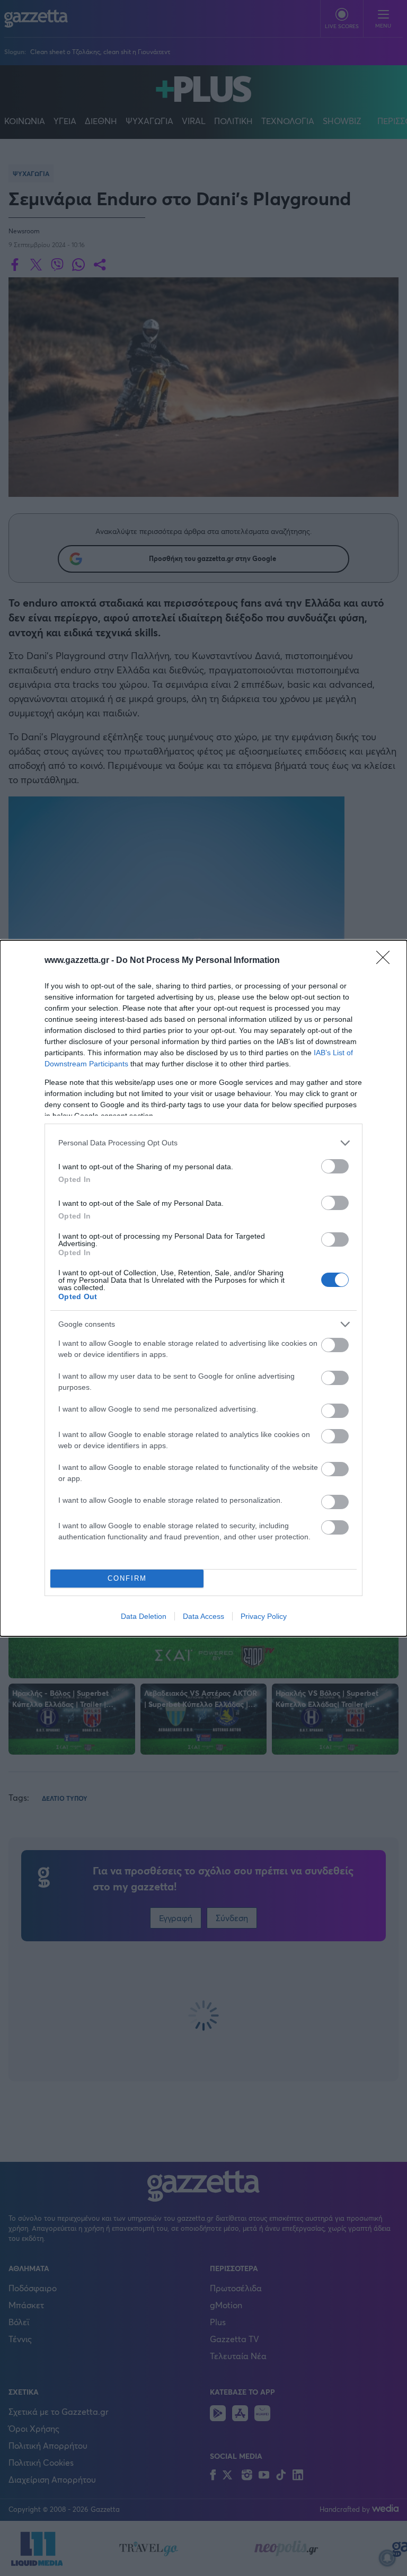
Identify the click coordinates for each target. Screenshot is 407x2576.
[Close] (386, 961)
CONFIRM (127, 1578)
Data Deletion (144, 1616)
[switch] (335, 1166)
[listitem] (203, 1143)
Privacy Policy (264, 1616)
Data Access (203, 1616)
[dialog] (203, 1288)
